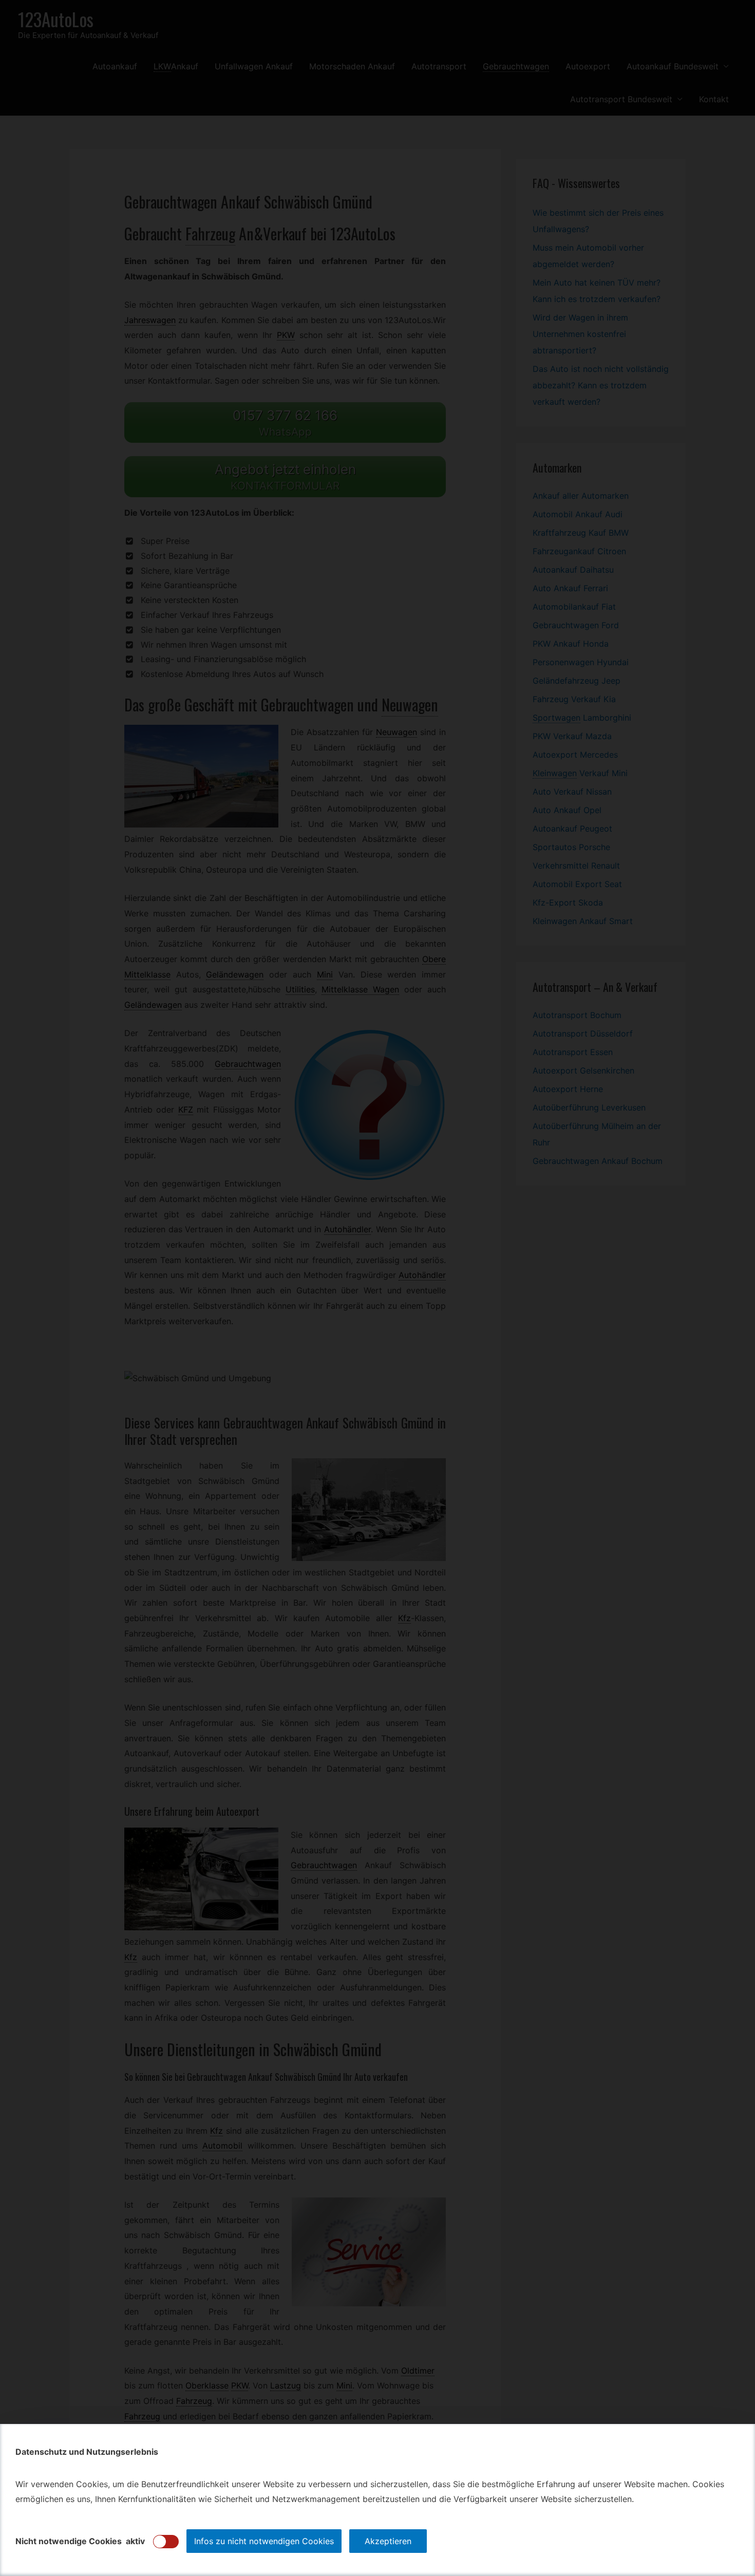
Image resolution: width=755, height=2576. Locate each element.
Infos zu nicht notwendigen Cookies (264, 2541)
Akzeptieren (388, 2541)
